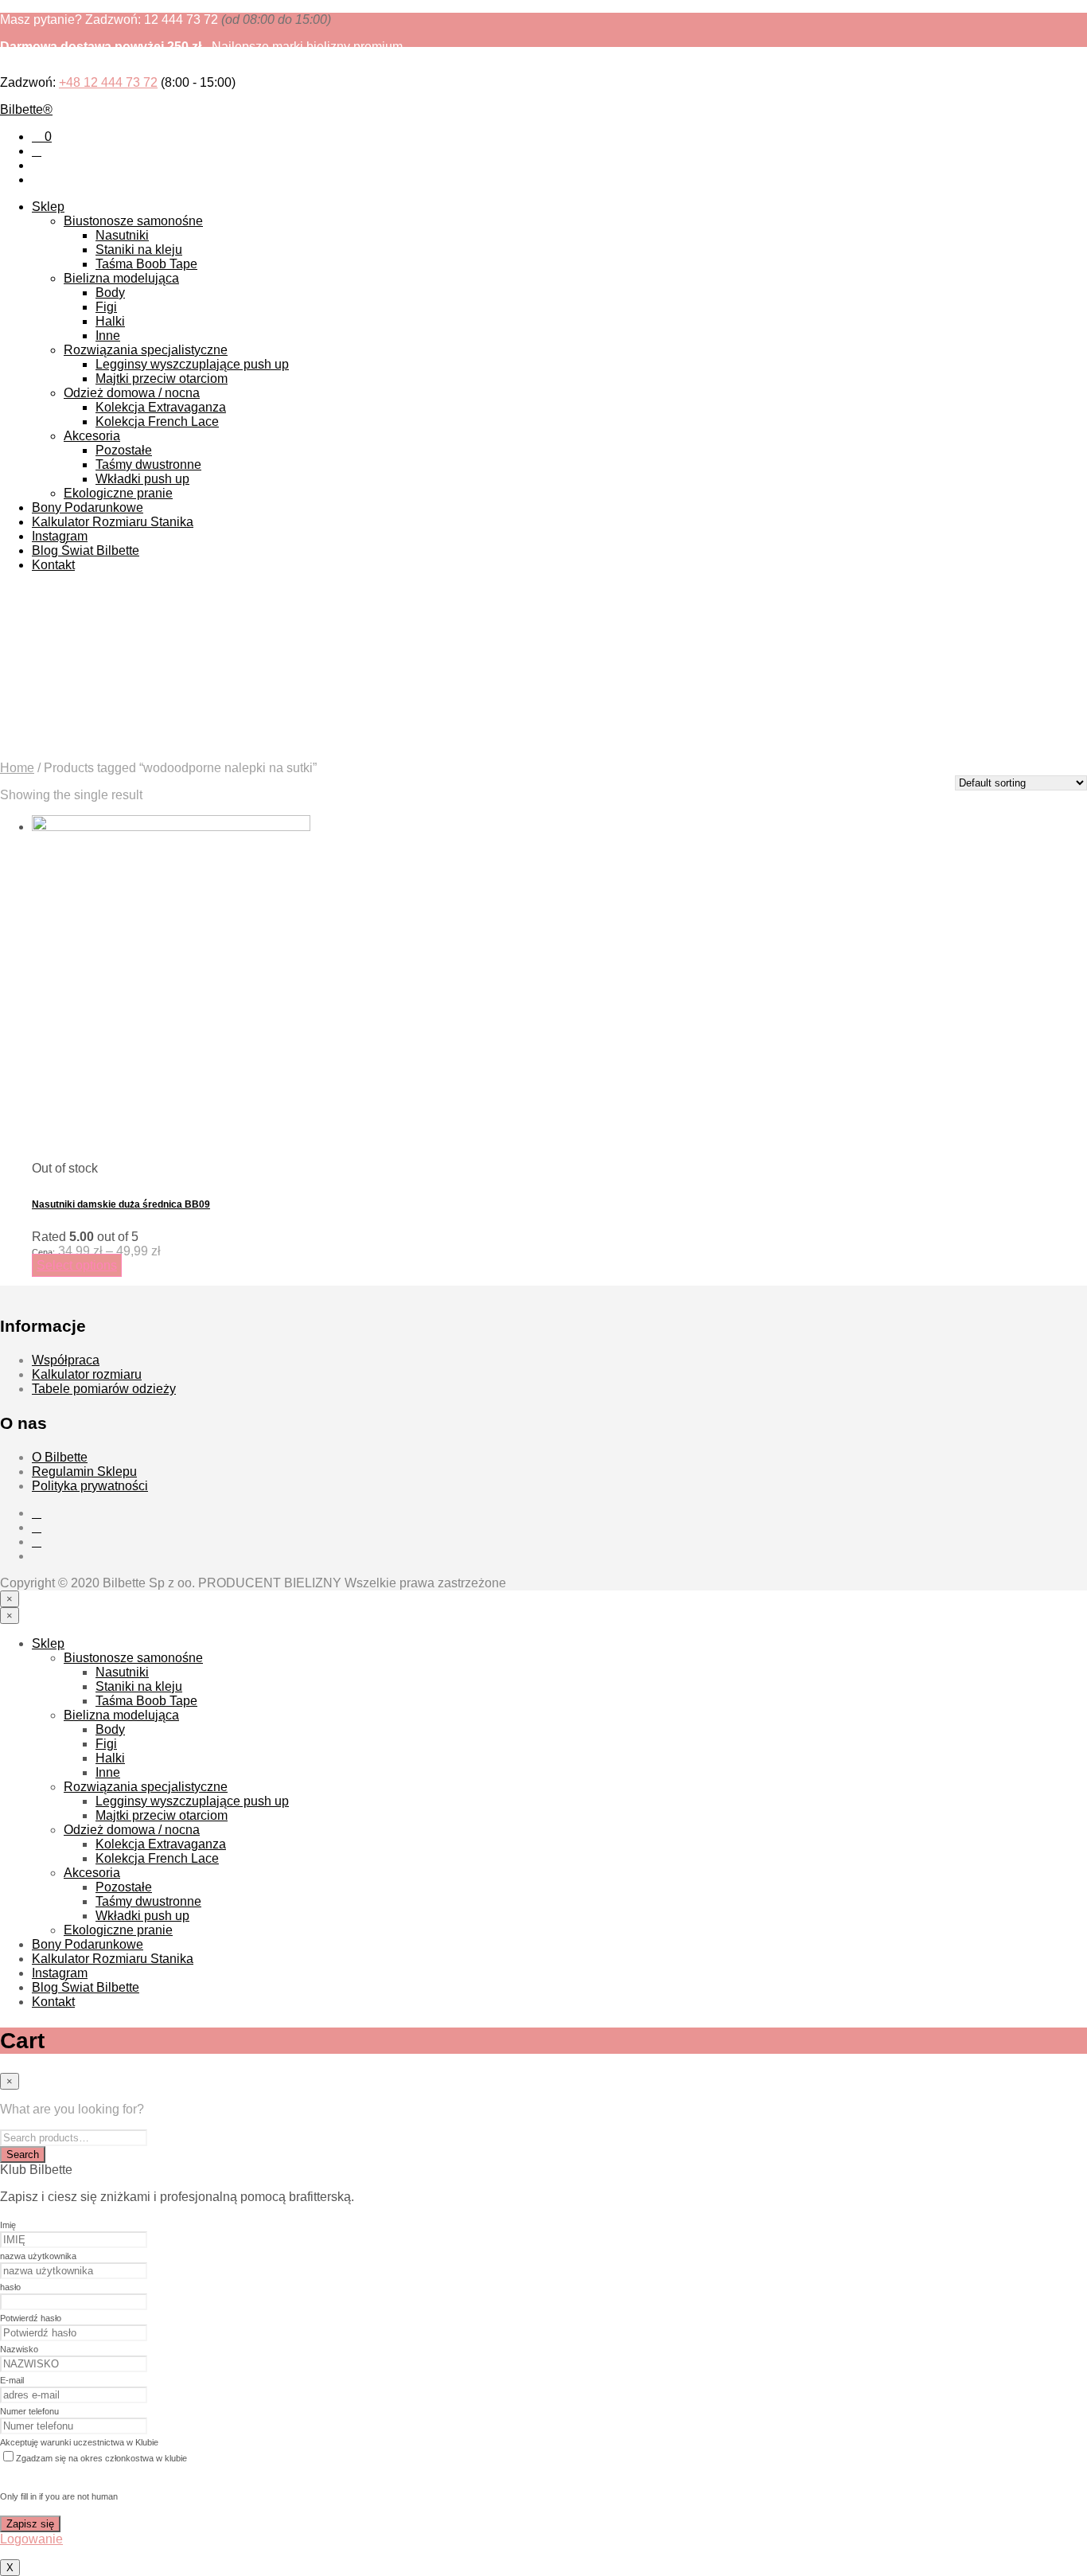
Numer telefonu (29, 2411)
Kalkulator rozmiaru (87, 1374)
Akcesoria (92, 436)
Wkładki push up (142, 479)
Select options (77, 1265)
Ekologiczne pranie (118, 493)
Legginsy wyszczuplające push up (192, 364)
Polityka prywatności (90, 1486)
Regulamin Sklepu (84, 1471)
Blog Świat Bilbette (86, 550)
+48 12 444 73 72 (108, 82)
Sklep (48, 207)
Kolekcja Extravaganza (161, 407)
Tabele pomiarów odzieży (104, 1389)
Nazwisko (19, 2349)
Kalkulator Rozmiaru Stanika (113, 522)
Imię (8, 2225)
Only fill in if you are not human (59, 2496)
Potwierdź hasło (31, 2318)
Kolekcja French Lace (157, 422)
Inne (108, 336)
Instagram (60, 536)
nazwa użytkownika (38, 2256)
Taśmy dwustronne (148, 464)
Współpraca (66, 1360)
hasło (10, 2287)
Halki (110, 321)
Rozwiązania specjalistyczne (146, 350)
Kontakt (53, 565)
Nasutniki (122, 235)
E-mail (12, 2380)
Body (110, 293)
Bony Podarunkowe (88, 507)
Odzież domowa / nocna (132, 393)
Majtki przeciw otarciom (162, 379)
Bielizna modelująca (121, 278)
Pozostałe (124, 450)
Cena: (43, 1252)
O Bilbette (60, 1457)
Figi (106, 307)
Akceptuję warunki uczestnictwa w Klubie (79, 2442)
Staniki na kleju (139, 250)
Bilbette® (26, 109)
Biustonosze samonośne (133, 221)
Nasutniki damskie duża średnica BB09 (121, 1204)
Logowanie (31, 2539)
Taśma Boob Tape (146, 264)
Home (17, 768)
